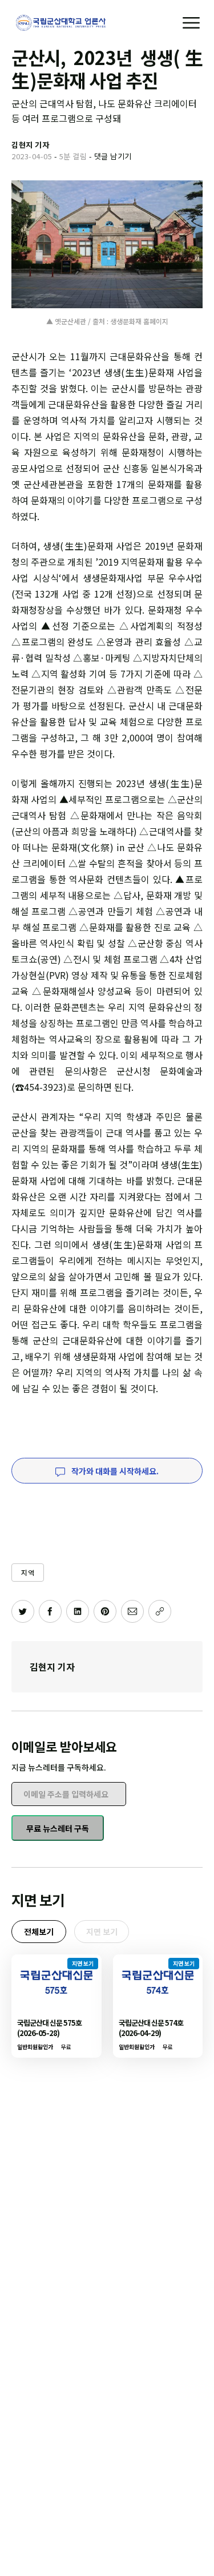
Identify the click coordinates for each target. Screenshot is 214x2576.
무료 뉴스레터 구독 (58, 1828)
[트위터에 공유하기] (23, 1611)
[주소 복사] (160, 1611)
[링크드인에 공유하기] (78, 1611)
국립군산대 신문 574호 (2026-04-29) (151, 2028)
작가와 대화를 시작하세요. (114, 1471)
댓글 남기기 (113, 156)
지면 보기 (102, 1932)
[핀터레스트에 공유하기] (105, 1611)
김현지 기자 (52, 1667)
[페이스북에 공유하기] (50, 1611)
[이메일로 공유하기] (132, 1611)
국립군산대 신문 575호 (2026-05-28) (49, 2028)
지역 (28, 1572)
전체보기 (39, 1932)
